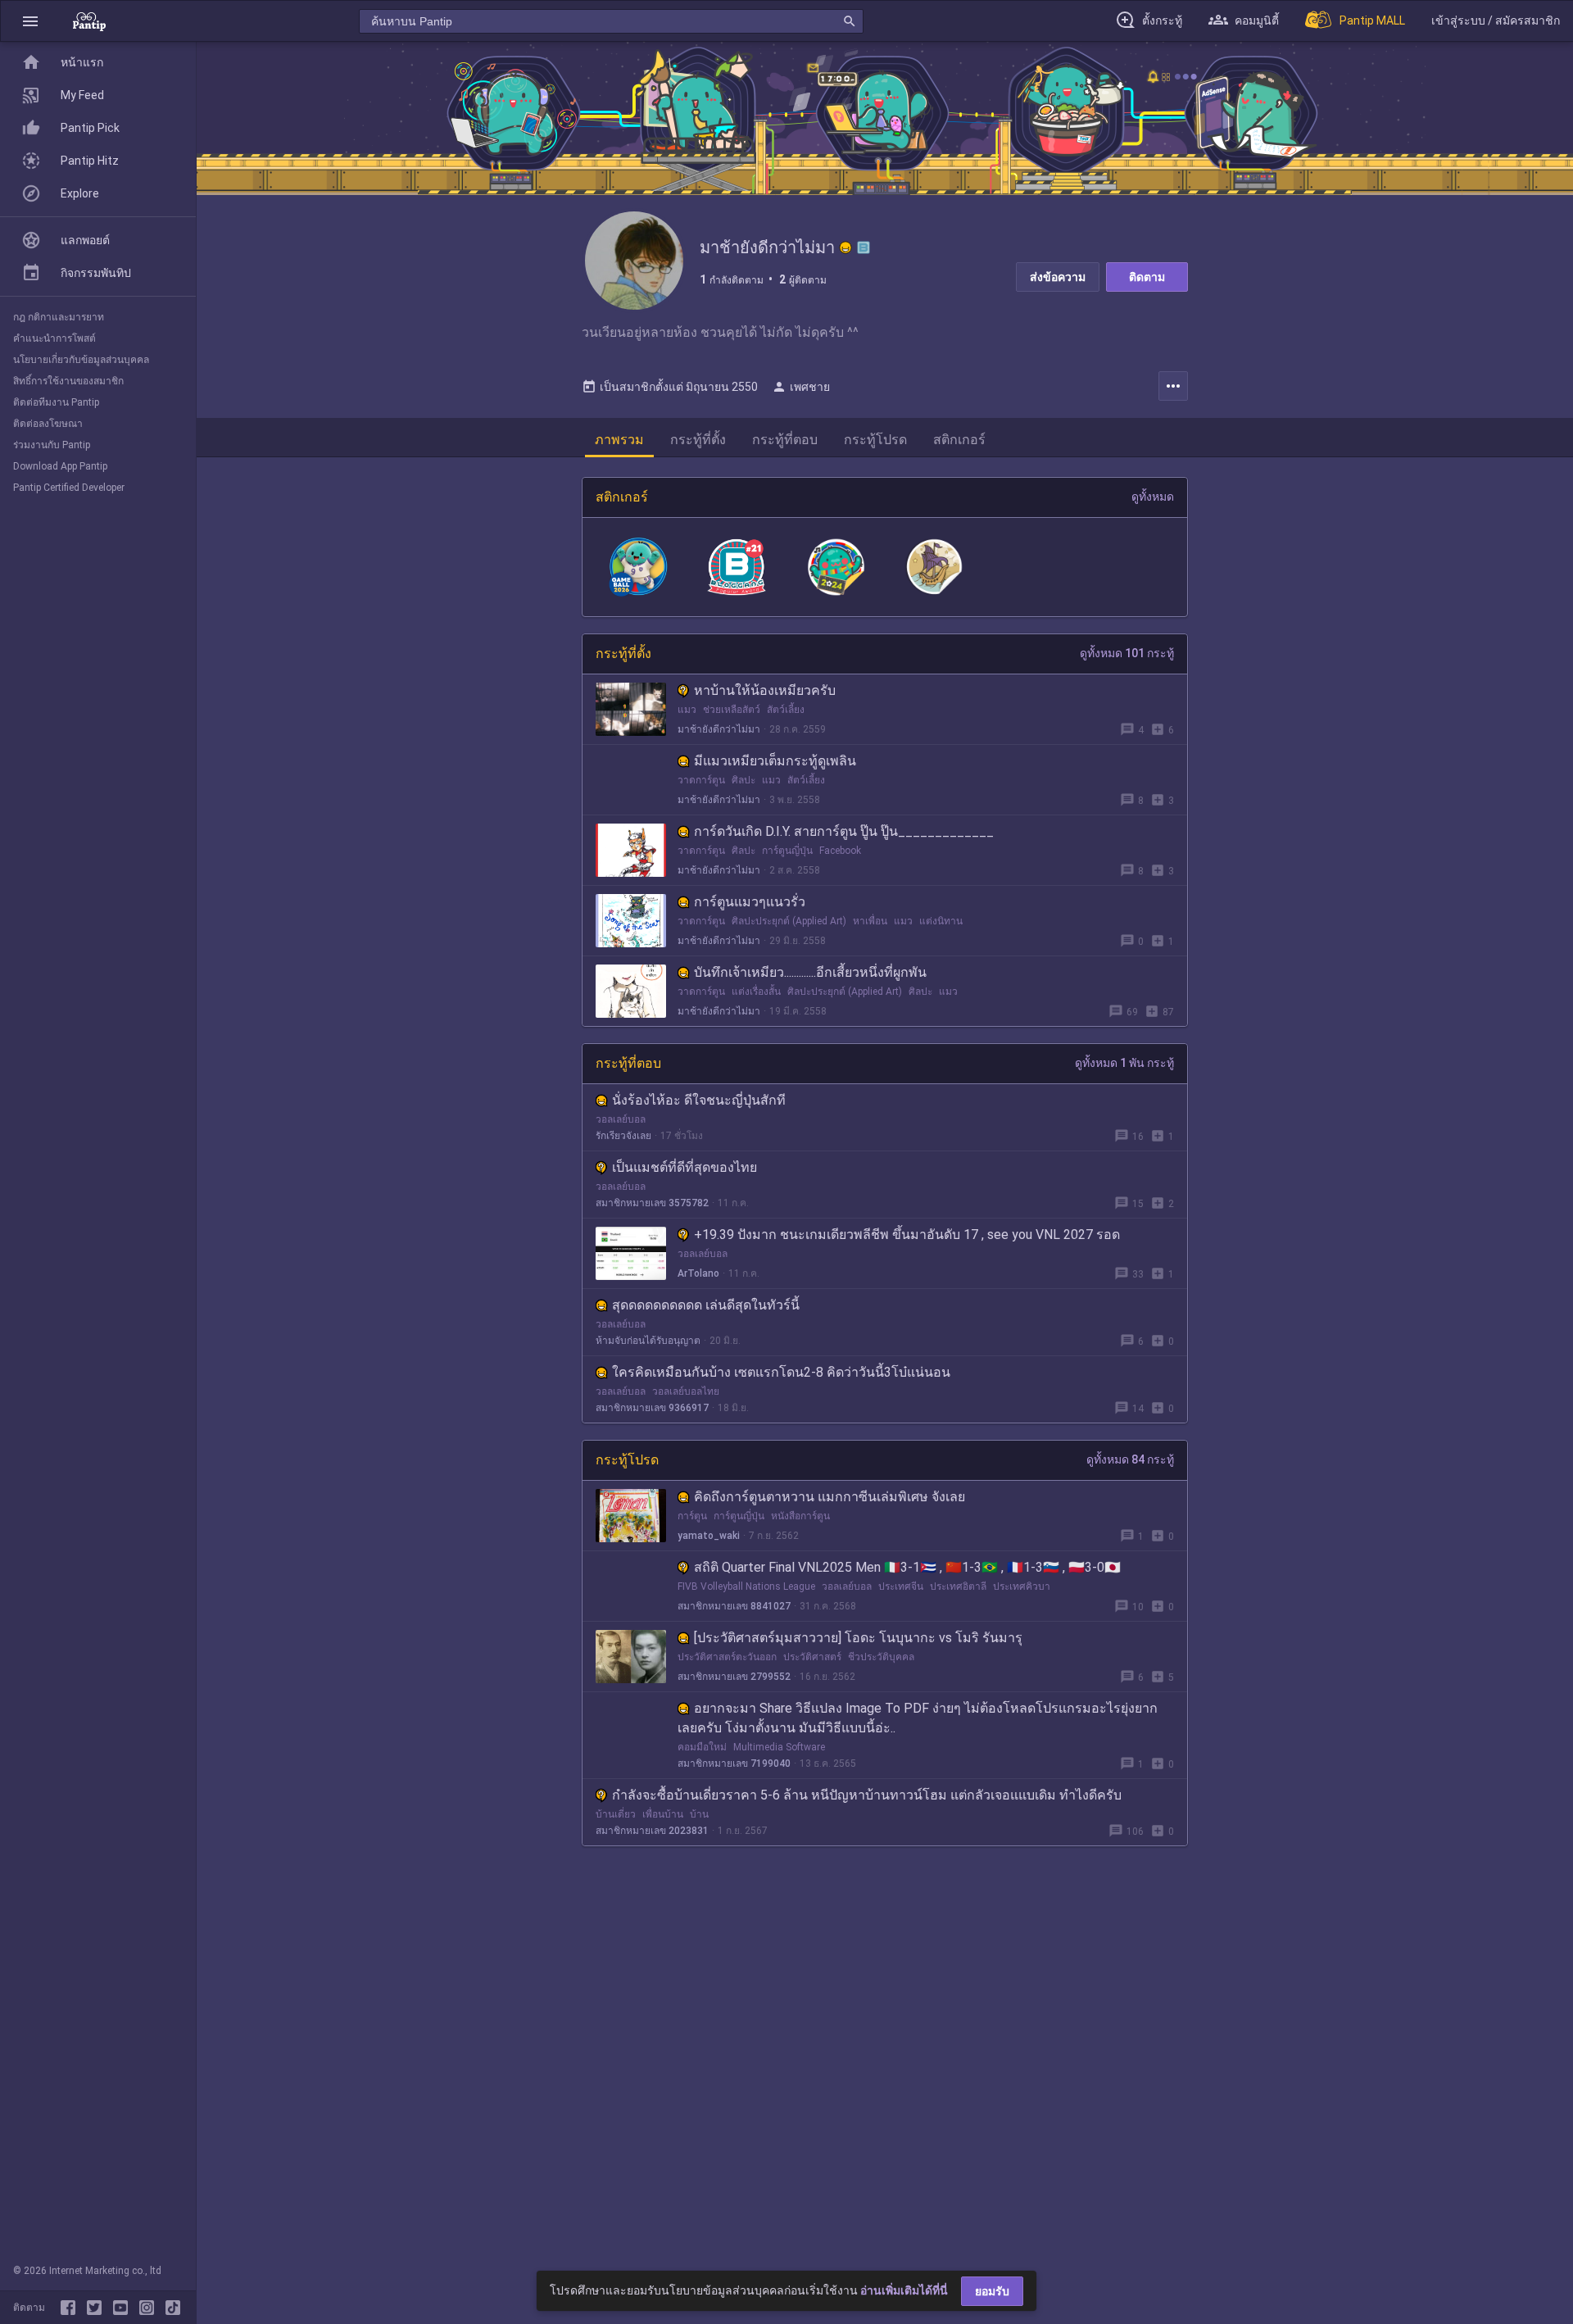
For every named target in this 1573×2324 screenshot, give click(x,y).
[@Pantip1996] (97, 2308)
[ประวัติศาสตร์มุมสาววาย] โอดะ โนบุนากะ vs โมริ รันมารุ (858, 1638)
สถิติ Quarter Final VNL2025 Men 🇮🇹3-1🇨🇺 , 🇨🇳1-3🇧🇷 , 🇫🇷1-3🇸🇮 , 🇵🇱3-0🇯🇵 (907, 1567)
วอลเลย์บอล (621, 1119)
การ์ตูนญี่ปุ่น (787, 851)
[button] (30, 21)
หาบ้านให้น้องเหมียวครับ (765, 690)
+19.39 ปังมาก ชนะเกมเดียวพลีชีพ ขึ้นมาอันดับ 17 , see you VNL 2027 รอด (907, 1235)
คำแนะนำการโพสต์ (54, 338)
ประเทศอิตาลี (958, 1586)
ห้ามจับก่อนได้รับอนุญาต (648, 1341)
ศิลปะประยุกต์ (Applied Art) (789, 921)
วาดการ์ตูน (701, 780)
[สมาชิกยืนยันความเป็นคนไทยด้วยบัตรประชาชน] (845, 247)
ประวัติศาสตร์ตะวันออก (727, 1657)
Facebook (840, 851)
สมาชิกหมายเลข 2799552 (734, 1677)
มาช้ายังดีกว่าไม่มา (719, 729)
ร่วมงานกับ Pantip (52, 445)
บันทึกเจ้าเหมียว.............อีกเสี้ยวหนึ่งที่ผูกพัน (810, 972)
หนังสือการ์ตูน (800, 1516)
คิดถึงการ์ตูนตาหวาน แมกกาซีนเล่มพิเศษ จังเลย (830, 1497)
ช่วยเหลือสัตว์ (732, 710)
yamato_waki (709, 1536)
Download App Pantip (60, 466)
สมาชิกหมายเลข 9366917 (652, 1408)
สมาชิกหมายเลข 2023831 (652, 1831)
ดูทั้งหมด (1153, 497)
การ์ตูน (692, 1516)
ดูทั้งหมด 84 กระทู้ (1130, 1459)
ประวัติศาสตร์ (812, 1657)
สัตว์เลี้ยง (786, 710)
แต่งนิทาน (941, 921)
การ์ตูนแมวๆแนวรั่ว (750, 902)
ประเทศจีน (901, 1586)
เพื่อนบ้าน (663, 1814)
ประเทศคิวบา (1022, 1586)
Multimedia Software (779, 1747)
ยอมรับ (992, 2291)
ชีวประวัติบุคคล (881, 1657)
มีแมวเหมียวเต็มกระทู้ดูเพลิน (775, 761)
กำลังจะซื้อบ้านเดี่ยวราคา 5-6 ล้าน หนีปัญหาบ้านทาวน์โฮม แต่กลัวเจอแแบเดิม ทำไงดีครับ (867, 1795)
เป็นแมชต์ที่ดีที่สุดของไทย (685, 1167)
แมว (687, 710)
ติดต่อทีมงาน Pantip (56, 402)
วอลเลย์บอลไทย (686, 1391)
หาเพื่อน (870, 921)
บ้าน (699, 1814)
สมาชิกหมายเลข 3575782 (652, 1203)
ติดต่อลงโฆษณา (48, 424)
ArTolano (698, 1273)
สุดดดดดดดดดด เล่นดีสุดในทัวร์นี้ (706, 1305)
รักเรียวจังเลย (623, 1136)
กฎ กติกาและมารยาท (59, 317)
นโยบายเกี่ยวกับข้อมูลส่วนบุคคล (81, 360)
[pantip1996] (124, 2308)
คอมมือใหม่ (702, 1747)
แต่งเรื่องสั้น (756, 992)
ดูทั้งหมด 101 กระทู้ (1127, 653)
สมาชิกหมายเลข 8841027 (734, 1606)
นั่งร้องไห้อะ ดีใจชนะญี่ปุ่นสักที (699, 1100)
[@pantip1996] (173, 2308)
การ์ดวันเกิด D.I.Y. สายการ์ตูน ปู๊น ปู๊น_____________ (844, 831)
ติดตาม (1147, 277)
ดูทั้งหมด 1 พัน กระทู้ (1124, 1063)
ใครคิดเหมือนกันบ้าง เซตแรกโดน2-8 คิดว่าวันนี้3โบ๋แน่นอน (781, 1372)
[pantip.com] (89, 21)
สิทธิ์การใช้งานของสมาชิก (68, 381)
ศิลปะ (743, 780)
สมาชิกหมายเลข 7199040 (734, 1763)
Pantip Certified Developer (69, 488)
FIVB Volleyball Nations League (746, 1586)
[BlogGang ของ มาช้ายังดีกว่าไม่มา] (864, 247)
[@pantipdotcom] (150, 2308)
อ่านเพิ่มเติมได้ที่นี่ (904, 2290)
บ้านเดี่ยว (616, 1814)
